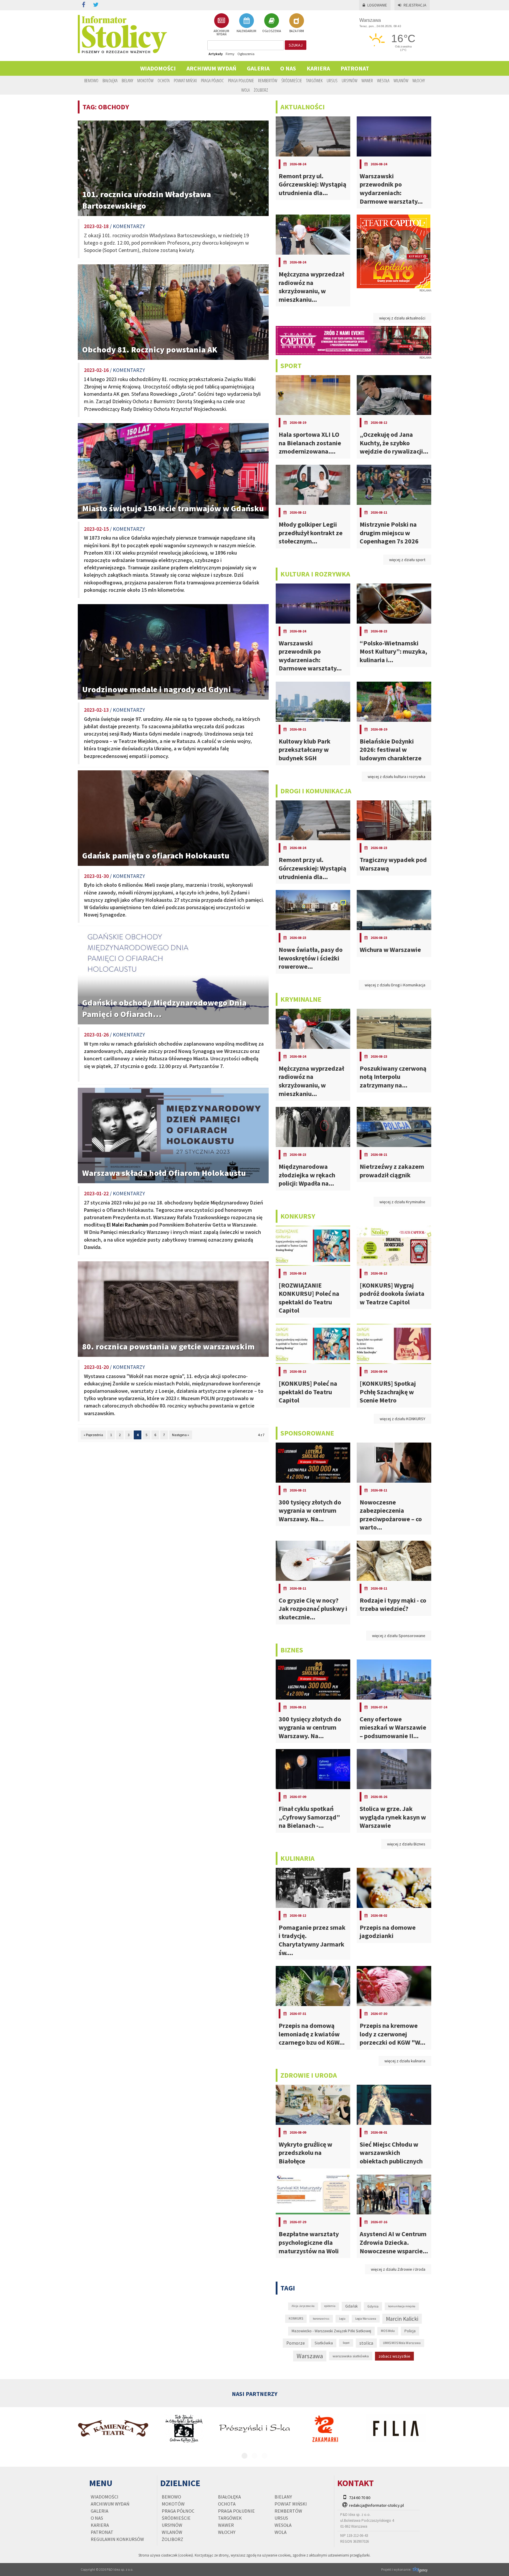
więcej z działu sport (407, 560)
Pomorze (296, 2343)
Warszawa (310, 2356)
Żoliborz (261, 90)
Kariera (318, 68)
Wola (246, 90)
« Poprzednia (93, 1435)
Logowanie (377, 5)
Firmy (230, 54)
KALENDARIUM (246, 31)
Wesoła (383, 80)
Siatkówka (324, 2343)
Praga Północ (212, 80)
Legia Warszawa (366, 2319)
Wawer (367, 80)
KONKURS (296, 2318)
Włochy (419, 80)
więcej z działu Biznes (406, 1844)
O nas (288, 68)
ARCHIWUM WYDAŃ (221, 32)
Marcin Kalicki (402, 2319)
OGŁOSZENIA (272, 31)
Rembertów (268, 80)
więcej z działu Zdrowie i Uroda (398, 2269)
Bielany (127, 80)
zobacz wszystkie (394, 2356)
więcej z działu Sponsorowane (399, 1636)
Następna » (181, 1435)
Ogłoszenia (246, 54)
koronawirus (321, 2319)
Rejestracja (415, 5)
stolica (366, 2343)
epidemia (330, 2306)
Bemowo (91, 80)
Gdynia (373, 2306)
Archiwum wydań (211, 68)
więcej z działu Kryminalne (402, 1202)
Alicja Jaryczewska (303, 2306)
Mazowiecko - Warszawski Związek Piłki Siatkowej (331, 2331)
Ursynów (349, 80)
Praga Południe (241, 80)
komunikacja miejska (402, 2306)
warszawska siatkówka (351, 2356)
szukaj (296, 45)
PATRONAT (355, 68)
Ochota (164, 80)
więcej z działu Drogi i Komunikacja (395, 985)
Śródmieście (292, 80)
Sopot (346, 2343)
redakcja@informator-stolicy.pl (376, 2505)
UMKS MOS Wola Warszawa (402, 2343)
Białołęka (110, 80)
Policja (410, 2331)
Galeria (258, 68)
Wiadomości (158, 68)
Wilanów (401, 80)
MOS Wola (388, 2331)
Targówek (314, 80)
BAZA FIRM (297, 31)
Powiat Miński (185, 80)
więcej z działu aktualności (402, 318)
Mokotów (145, 80)
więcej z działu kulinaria (405, 2061)
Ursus (332, 80)
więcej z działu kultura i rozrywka (396, 777)
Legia (342, 2319)
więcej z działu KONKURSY (403, 1419)
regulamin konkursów (117, 2539)
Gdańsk (351, 2306)
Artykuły (216, 54)
